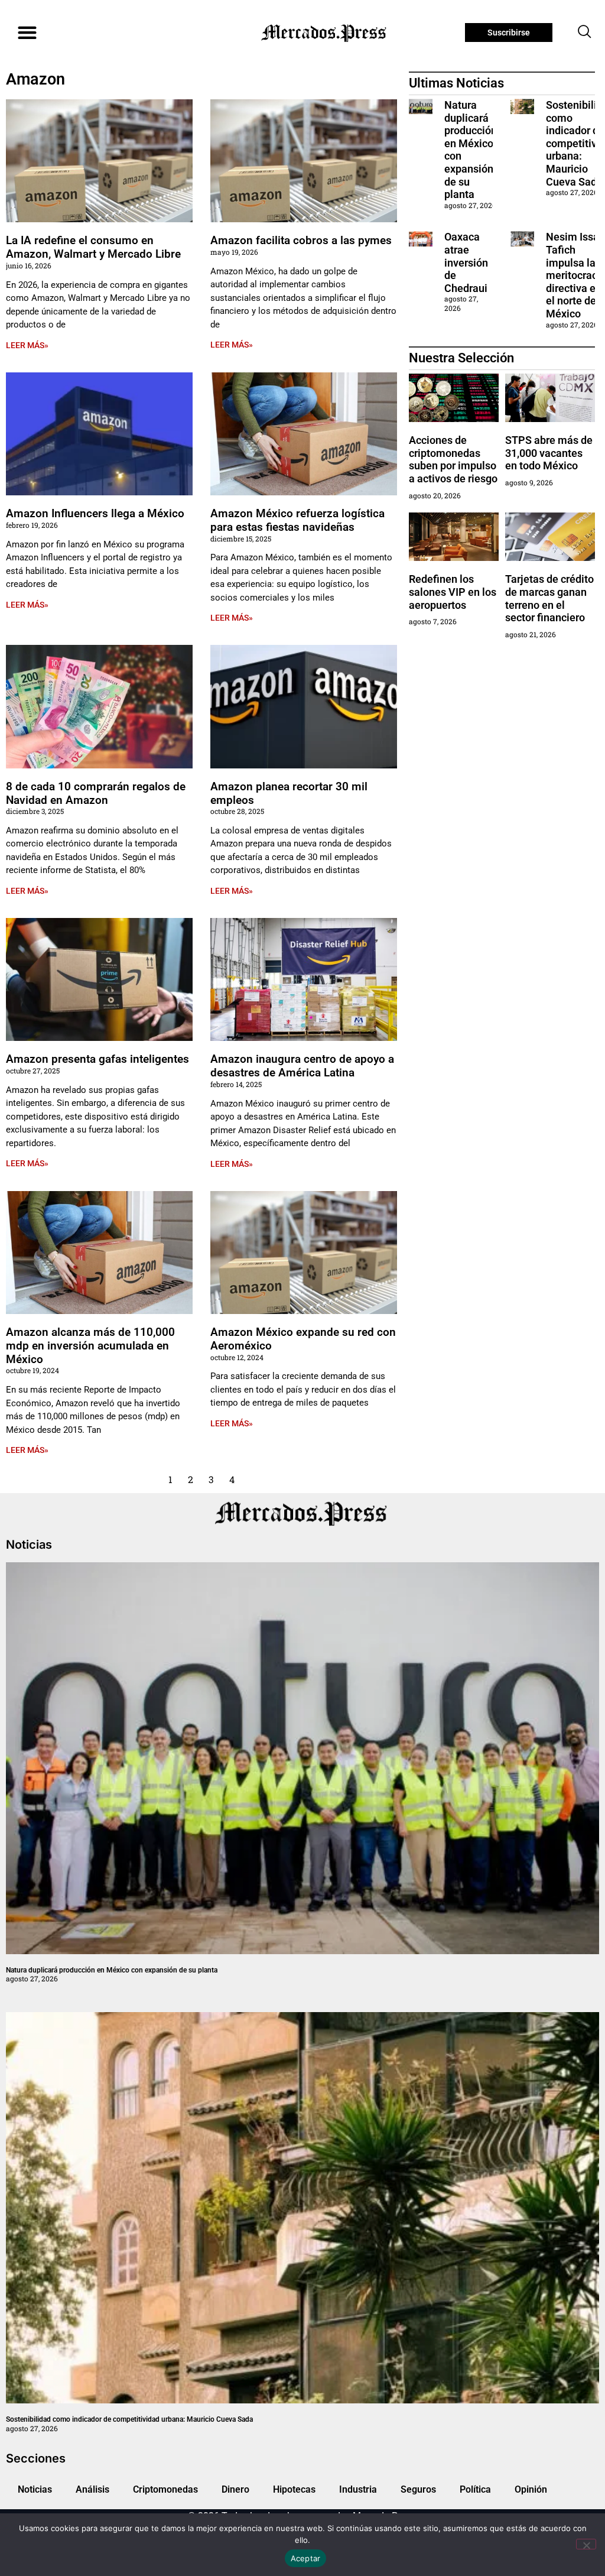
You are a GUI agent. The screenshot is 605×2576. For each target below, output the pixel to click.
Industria (358, 2489)
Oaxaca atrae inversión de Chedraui (466, 262)
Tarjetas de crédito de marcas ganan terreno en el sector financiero (549, 598)
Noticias (35, 2489)
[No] (586, 2544)
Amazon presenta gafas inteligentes (97, 1059)
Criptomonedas (165, 2489)
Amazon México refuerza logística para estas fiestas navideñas (297, 520)
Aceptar (306, 2558)
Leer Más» (27, 345)
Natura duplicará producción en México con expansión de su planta (112, 1970)
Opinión (531, 2489)
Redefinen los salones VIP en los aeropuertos (453, 592)
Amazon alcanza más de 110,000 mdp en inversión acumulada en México (90, 1346)
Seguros (418, 2489)
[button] (27, 33)
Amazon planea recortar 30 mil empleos (289, 793)
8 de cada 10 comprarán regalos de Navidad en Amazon (96, 793)
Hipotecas (294, 2489)
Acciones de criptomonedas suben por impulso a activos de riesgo (453, 459)
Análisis (92, 2489)
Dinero (235, 2489)
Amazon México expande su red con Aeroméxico (303, 1339)
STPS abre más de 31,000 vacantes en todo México (549, 453)
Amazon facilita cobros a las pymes (301, 240)
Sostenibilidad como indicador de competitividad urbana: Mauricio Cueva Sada (129, 2419)
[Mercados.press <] (325, 33)
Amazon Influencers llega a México (95, 513)
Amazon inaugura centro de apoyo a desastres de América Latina (302, 1066)
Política (475, 2489)
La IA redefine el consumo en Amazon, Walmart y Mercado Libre (93, 247)
